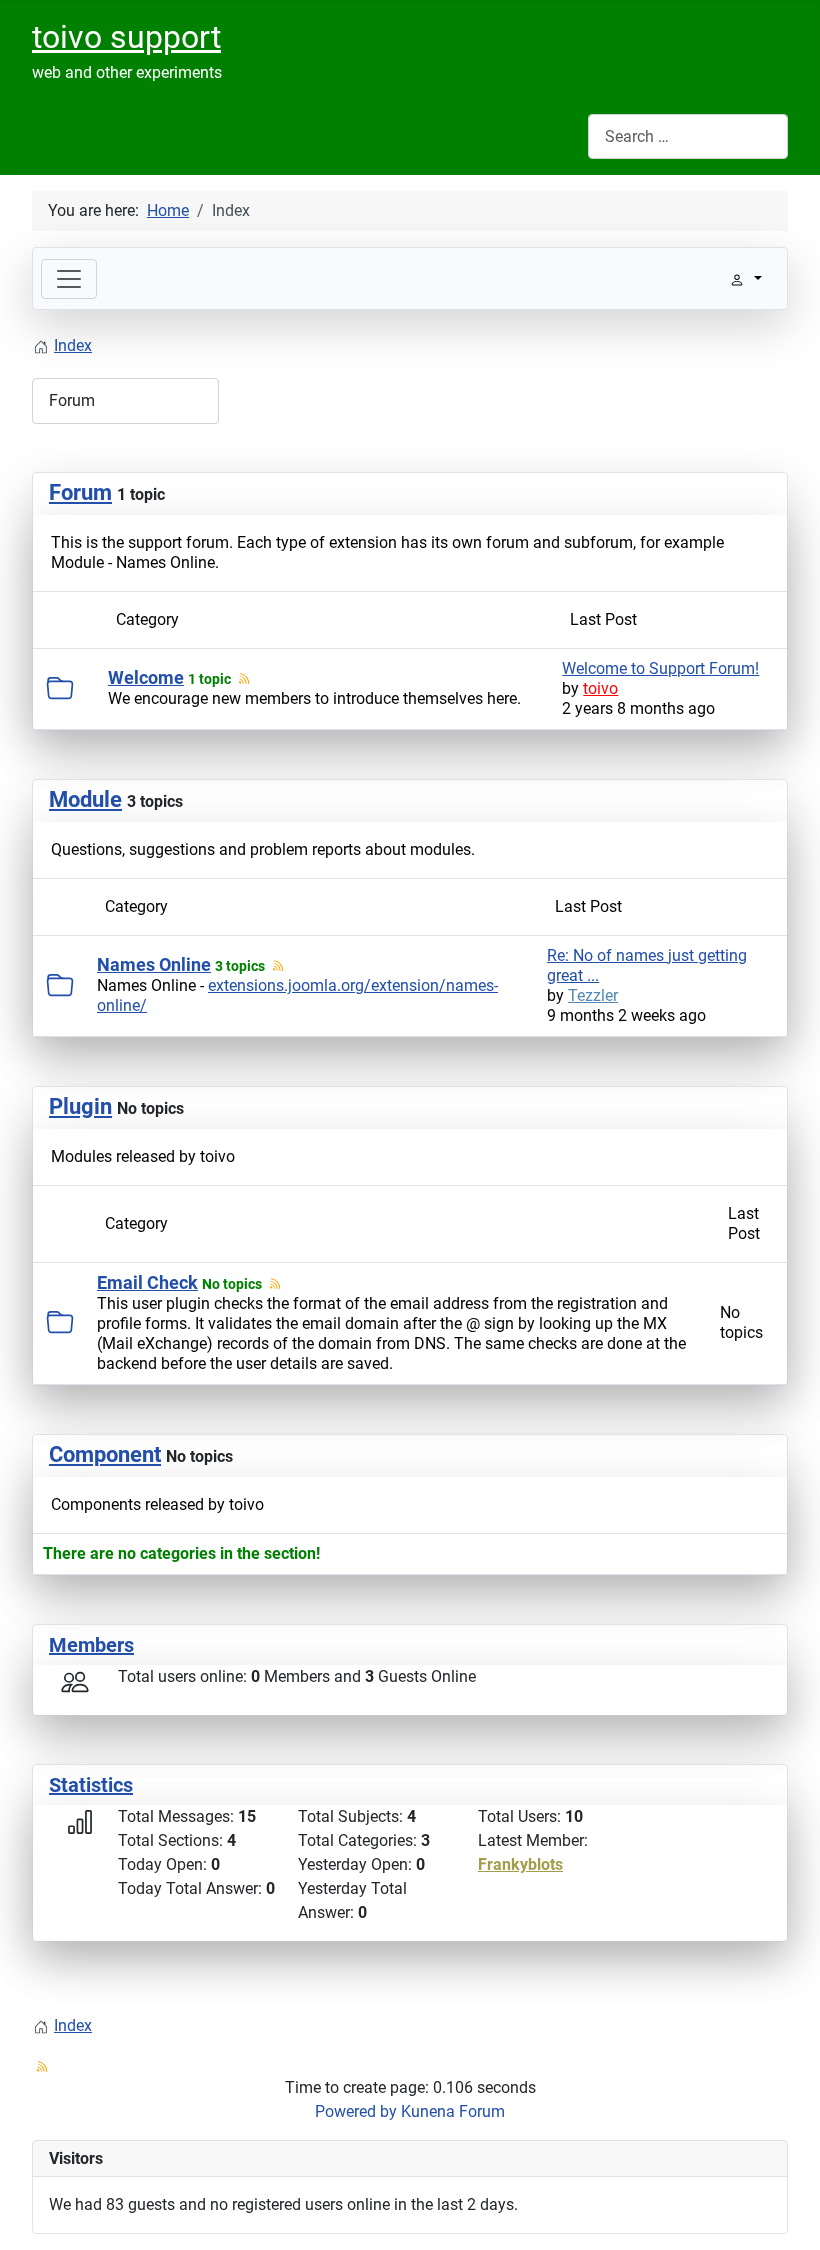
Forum (80, 492)
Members (91, 1645)
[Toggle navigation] (69, 279)
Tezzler (593, 995)
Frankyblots (520, 1864)
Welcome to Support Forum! (660, 668)
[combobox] (688, 136)
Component (105, 1454)
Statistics (91, 1785)
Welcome (146, 677)
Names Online (154, 964)
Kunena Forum (453, 2111)
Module (85, 799)
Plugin (80, 1106)
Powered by (356, 2111)
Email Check (147, 1282)
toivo (600, 688)
